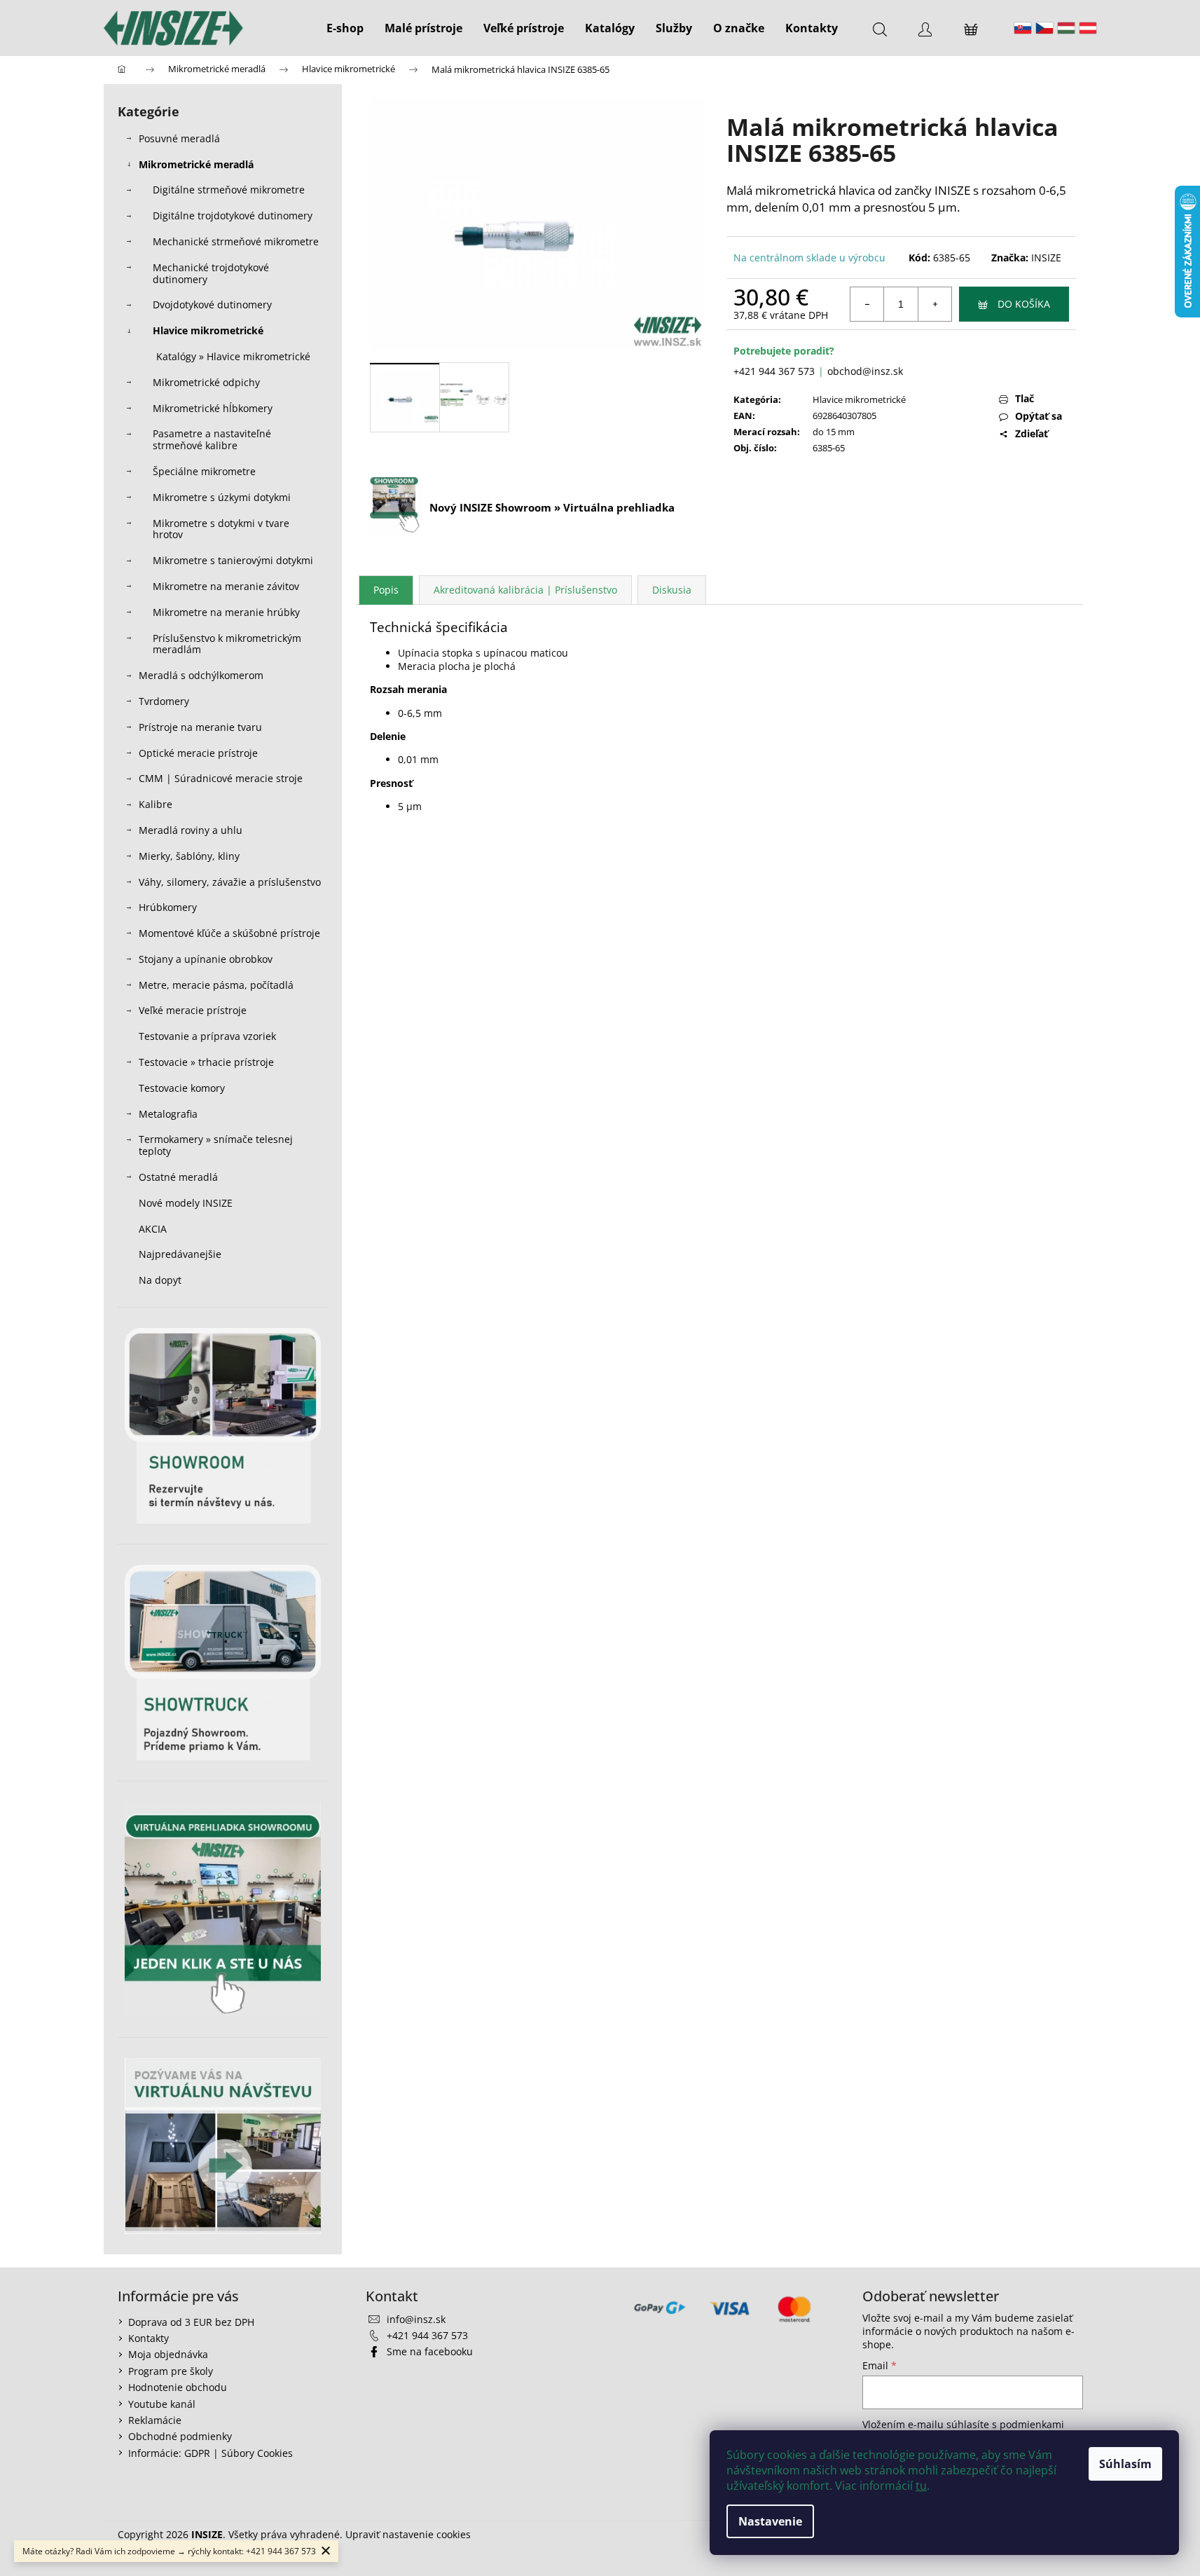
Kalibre (156, 804)
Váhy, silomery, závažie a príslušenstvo (230, 882)
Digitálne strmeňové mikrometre (229, 190)
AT (1088, 28)
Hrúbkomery (168, 907)
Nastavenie (770, 2521)
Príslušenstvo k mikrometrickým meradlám (227, 644)
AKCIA (153, 1229)
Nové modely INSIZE (186, 1203)
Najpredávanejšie (181, 1254)
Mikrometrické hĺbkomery (213, 408)
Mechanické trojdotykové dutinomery (211, 273)
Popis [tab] (386, 590)
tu (921, 2486)
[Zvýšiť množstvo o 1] (935, 304)
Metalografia (168, 1114)
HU (1066, 28)
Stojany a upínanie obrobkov (206, 959)
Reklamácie (155, 2420)
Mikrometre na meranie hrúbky (226, 612)
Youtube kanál (162, 2404)
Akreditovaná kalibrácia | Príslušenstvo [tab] (525, 590)
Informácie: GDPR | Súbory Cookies (211, 2453)
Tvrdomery (164, 701)
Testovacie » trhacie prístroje (206, 1062)
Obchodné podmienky (180, 2436)
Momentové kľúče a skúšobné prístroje (229, 933)
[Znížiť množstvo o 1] (867, 304)
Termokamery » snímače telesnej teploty (216, 1145)
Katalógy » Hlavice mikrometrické (233, 356)
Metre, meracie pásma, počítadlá (216, 985)
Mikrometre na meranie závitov (226, 586)
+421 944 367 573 (774, 371)
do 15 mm (834, 432)
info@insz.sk (416, 2319)
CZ (1044, 28)
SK (1023, 28)
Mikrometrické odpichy (206, 382)
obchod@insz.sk (865, 371)
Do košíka (1024, 304)
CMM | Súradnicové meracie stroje (221, 778)
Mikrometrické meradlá (196, 164)
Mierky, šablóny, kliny (189, 856)
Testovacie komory (182, 1088)
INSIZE (1046, 258)
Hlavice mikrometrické (208, 330)
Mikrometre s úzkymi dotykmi (222, 497)
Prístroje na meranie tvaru (200, 727)
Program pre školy (171, 2371)
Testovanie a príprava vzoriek (207, 1036)
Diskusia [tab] (672, 590)
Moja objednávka (168, 2354)
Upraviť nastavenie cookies (408, 2534)
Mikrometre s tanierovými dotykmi (233, 560)
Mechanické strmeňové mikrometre (236, 241)
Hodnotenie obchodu (178, 2387)
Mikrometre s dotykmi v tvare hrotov (221, 529)
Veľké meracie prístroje (193, 1010)
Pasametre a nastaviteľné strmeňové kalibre (212, 439)
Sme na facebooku (430, 2351)
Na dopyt (160, 1280)
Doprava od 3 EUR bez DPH (191, 2322)
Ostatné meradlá (178, 1177)
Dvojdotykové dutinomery (212, 304)
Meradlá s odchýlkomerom (201, 675)
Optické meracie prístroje (198, 753)
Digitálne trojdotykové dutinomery (233, 215)
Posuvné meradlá (179, 138)
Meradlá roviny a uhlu (191, 830)
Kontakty (149, 2338)
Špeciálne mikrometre (204, 471)
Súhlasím (1125, 2464)
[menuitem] (345, 28)
